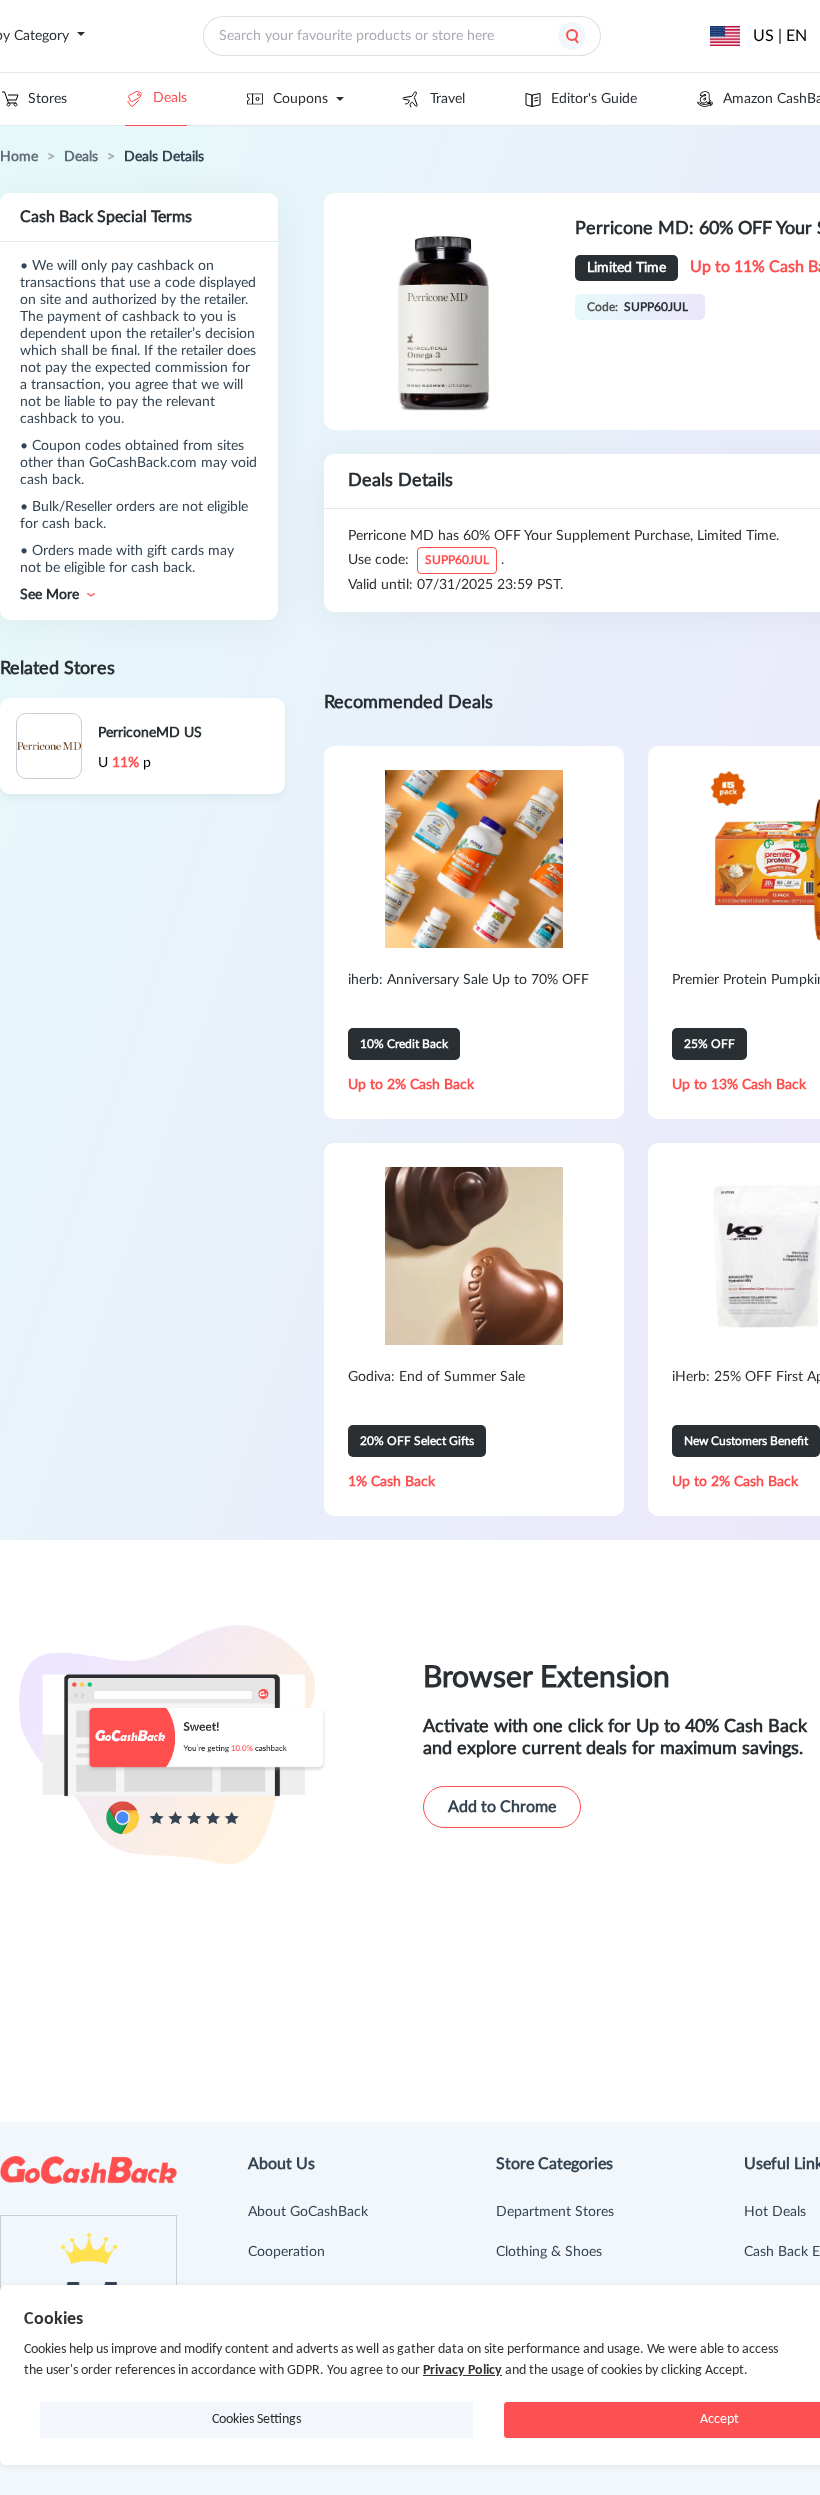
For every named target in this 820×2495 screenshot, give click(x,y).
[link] (19, 157)
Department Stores (555, 2212)
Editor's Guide (594, 99)
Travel (447, 99)
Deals (170, 98)
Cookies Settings (256, 2419)
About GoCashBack (308, 2212)
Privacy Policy (462, 2370)
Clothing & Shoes (549, 2252)
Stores (47, 99)
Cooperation (286, 2252)
